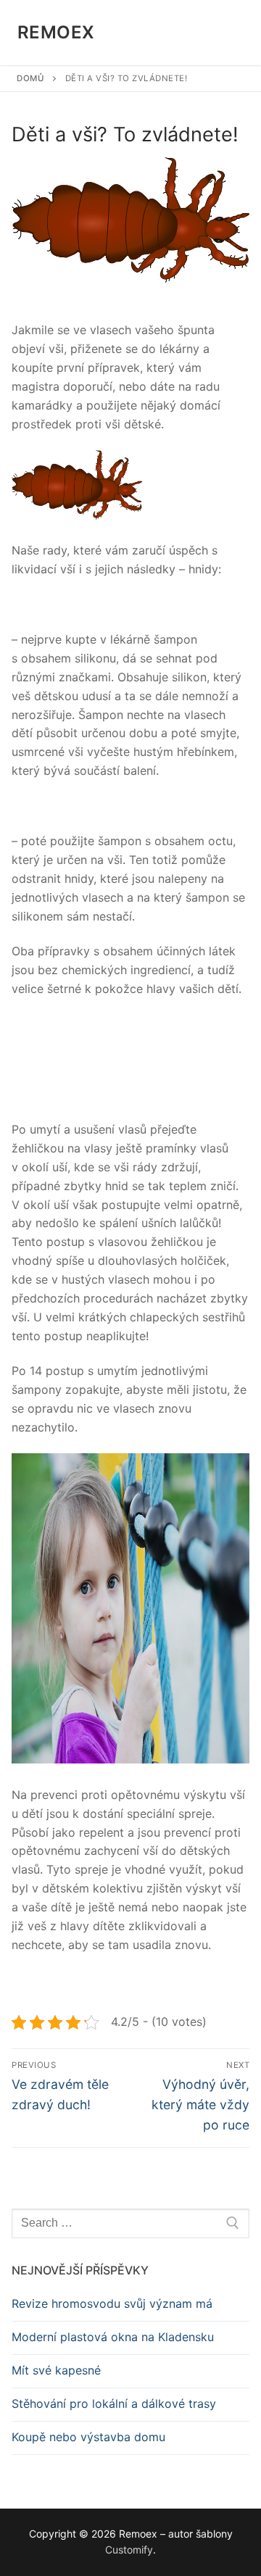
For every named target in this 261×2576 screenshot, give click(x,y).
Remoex (56, 32)
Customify (129, 2550)
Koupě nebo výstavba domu (88, 2437)
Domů (30, 78)
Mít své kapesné (56, 2370)
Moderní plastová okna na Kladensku (113, 2337)
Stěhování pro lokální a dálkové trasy (114, 2403)
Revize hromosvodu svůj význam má (112, 2303)
